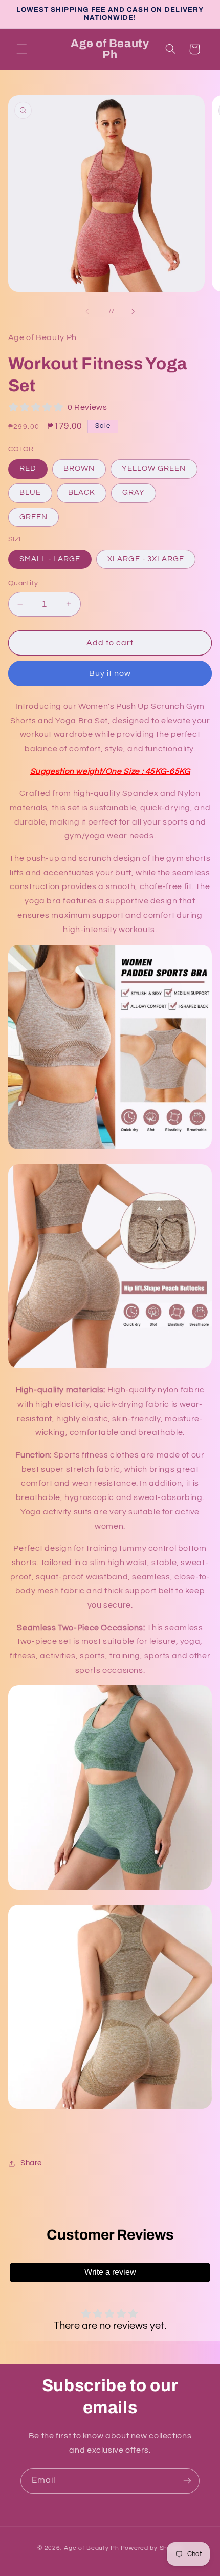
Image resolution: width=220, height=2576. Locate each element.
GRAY (134, 492)
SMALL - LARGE (50, 559)
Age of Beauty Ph (92, 2548)
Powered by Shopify (152, 2548)
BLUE (30, 492)
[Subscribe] (187, 2481)
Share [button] (31, 2163)
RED (28, 468)
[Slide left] (87, 311)
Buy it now (110, 673)
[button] (21, 49)
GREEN (34, 517)
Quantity (23, 583)
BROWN (79, 468)
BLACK (82, 492)
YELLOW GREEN (154, 468)
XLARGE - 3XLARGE (146, 559)
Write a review (110, 2272)
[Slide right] (133, 311)
